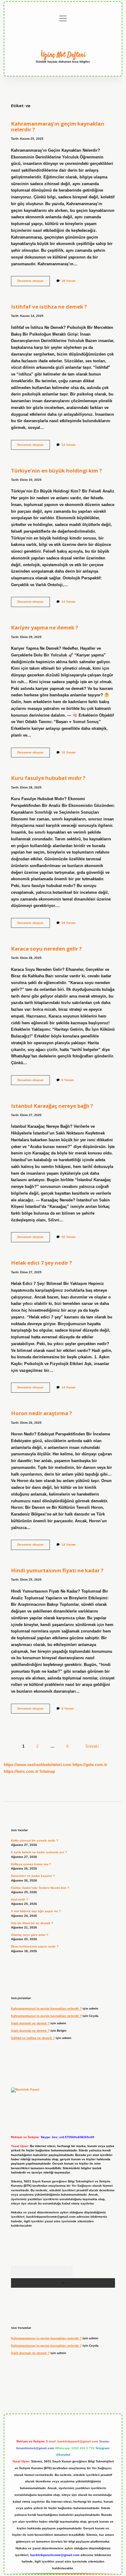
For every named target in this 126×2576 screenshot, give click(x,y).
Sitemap (47, 1771)
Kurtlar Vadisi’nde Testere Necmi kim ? (40, 1888)
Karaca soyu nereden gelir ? (46, 949)
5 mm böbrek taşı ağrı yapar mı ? (36, 1911)
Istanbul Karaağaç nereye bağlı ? (52, 1106)
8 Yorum (68, 1080)
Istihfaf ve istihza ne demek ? (49, 307)
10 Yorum (69, 752)
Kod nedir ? (20, 1899)
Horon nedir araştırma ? (41, 1413)
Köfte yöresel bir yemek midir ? (35, 1841)
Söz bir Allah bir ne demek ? (32, 1923)
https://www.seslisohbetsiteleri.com (37, 1765)
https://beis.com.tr (21, 1771)
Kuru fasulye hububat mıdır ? (48, 778)
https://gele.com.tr (90, 1765)
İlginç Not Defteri (63, 55)
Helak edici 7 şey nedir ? (41, 1263)
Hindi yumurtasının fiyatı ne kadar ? (57, 1570)
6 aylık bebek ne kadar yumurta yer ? (39, 1852)
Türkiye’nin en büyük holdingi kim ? (56, 471)
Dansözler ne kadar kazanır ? (33, 1876)
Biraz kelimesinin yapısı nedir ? (35, 1946)
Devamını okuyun (34, 282)
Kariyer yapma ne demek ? (44, 627)
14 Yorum (69, 445)
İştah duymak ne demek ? (30, 2023)
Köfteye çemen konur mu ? (31, 1864)
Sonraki (92, 1746)
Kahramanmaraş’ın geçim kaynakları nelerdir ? (58, 126)
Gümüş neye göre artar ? (30, 1935)
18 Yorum (69, 281)
